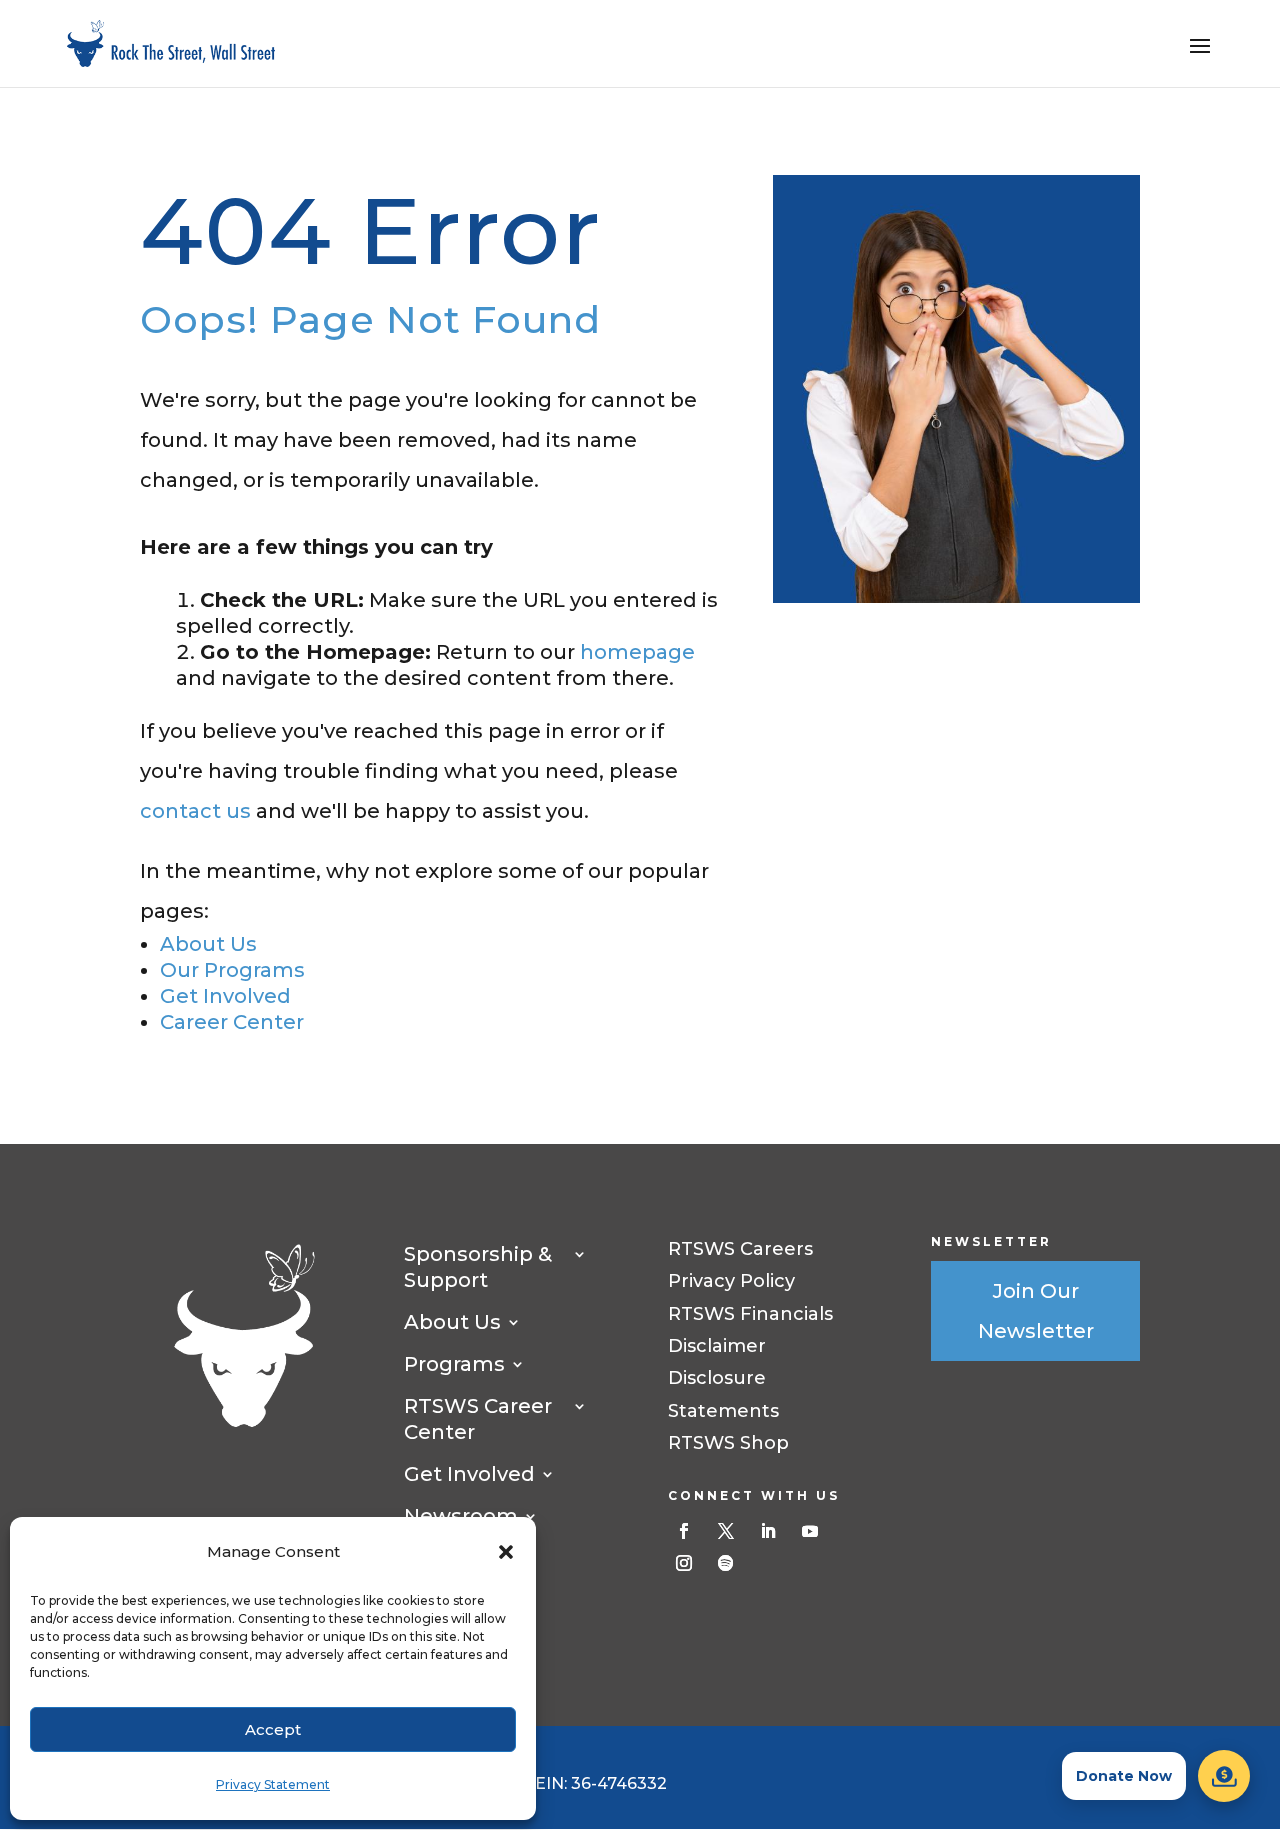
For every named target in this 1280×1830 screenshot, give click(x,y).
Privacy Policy (731, 1281)
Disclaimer (717, 1346)
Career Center (232, 1022)
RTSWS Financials (750, 1314)
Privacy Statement (273, 1784)
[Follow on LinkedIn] (768, 1531)
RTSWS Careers (740, 1249)
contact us (195, 811)
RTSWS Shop (728, 1443)
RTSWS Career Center (478, 1419)
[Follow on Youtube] (810, 1531)
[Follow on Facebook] (684, 1531)
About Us (208, 944)
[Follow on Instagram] (684, 1563)
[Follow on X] (726, 1531)
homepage (637, 652)
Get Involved (225, 996)
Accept (273, 1729)
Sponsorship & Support (478, 1267)
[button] (506, 1552)
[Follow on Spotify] (726, 1563)
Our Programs (232, 970)
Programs (454, 1364)
